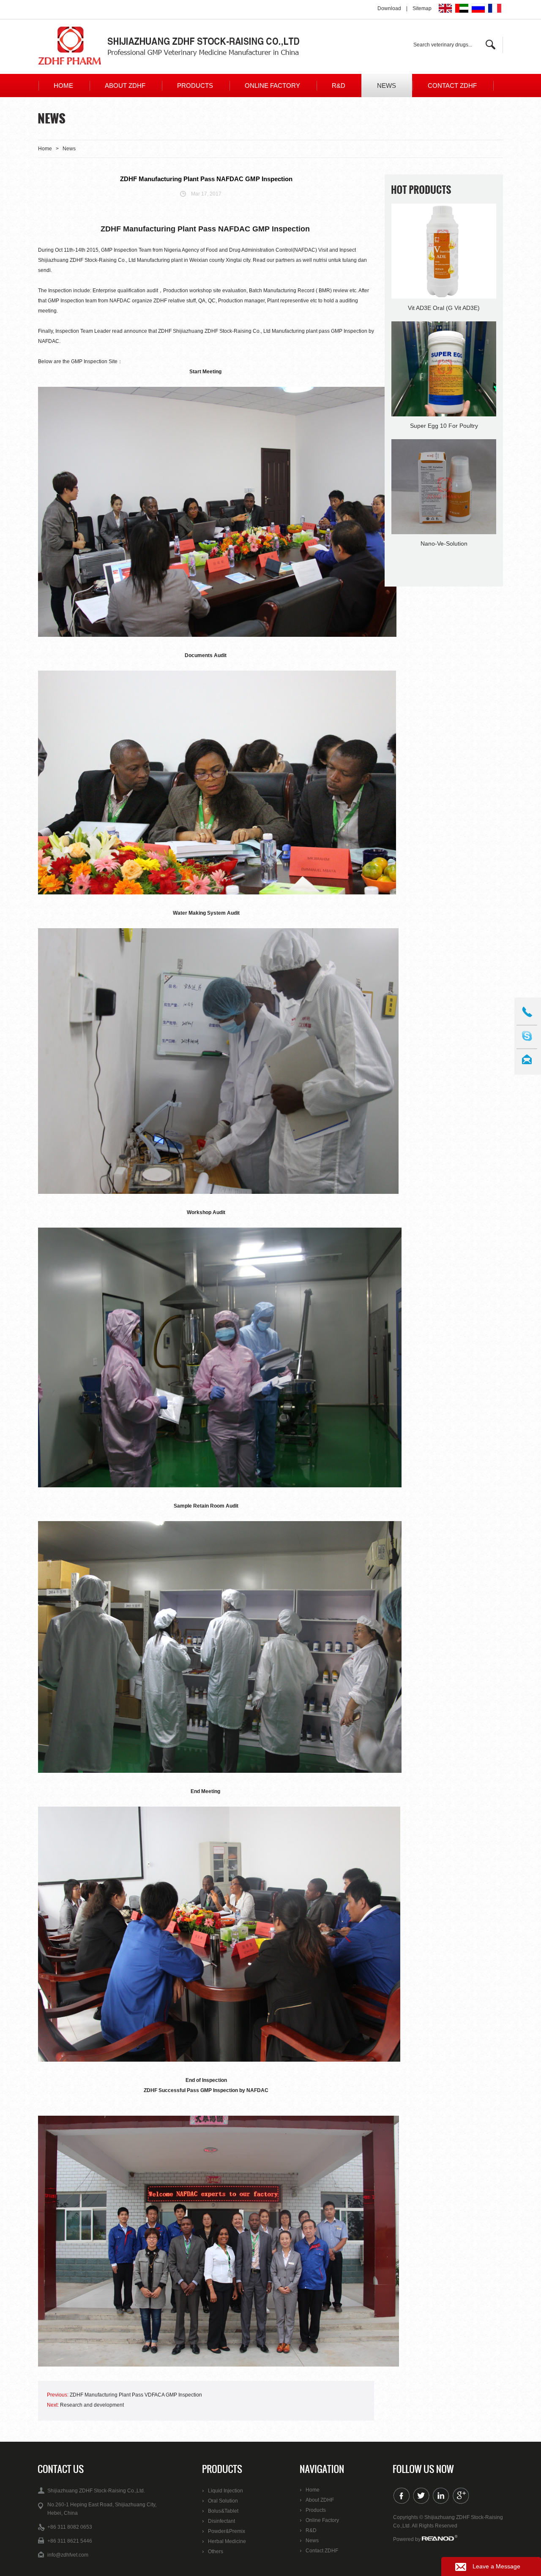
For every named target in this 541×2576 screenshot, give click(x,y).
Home (63, 86)
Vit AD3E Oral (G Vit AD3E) (444, 308)
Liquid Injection (225, 2491)
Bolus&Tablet (223, 2511)
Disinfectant (221, 2521)
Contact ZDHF (452, 86)
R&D (339, 86)
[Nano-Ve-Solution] (444, 487)
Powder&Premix (227, 2531)
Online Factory (272, 86)
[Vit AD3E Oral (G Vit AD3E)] (444, 252)
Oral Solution (223, 2501)
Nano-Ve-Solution (444, 543)
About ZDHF (125, 86)
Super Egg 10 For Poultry (444, 426)
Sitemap (422, 8)
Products (195, 86)
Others (216, 2552)
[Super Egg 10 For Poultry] (444, 370)
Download (389, 8)
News (387, 86)
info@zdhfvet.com (68, 2555)
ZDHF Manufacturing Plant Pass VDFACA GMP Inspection (136, 2395)
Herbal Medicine (227, 2541)
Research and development (92, 2405)
